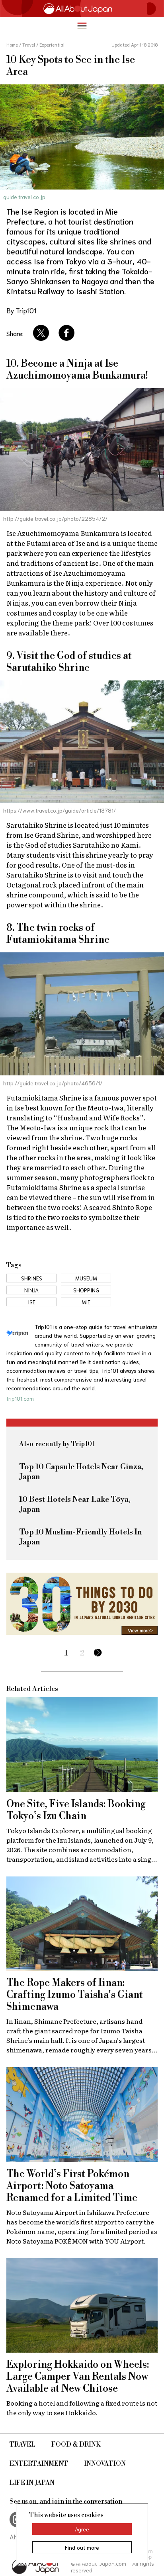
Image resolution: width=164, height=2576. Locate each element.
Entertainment (39, 2464)
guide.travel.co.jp (24, 197)
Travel (22, 2445)
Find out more (82, 2547)
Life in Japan (32, 2483)
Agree (82, 2529)
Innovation (105, 2464)
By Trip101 (21, 310)
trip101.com (20, 1398)
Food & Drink (76, 2445)
